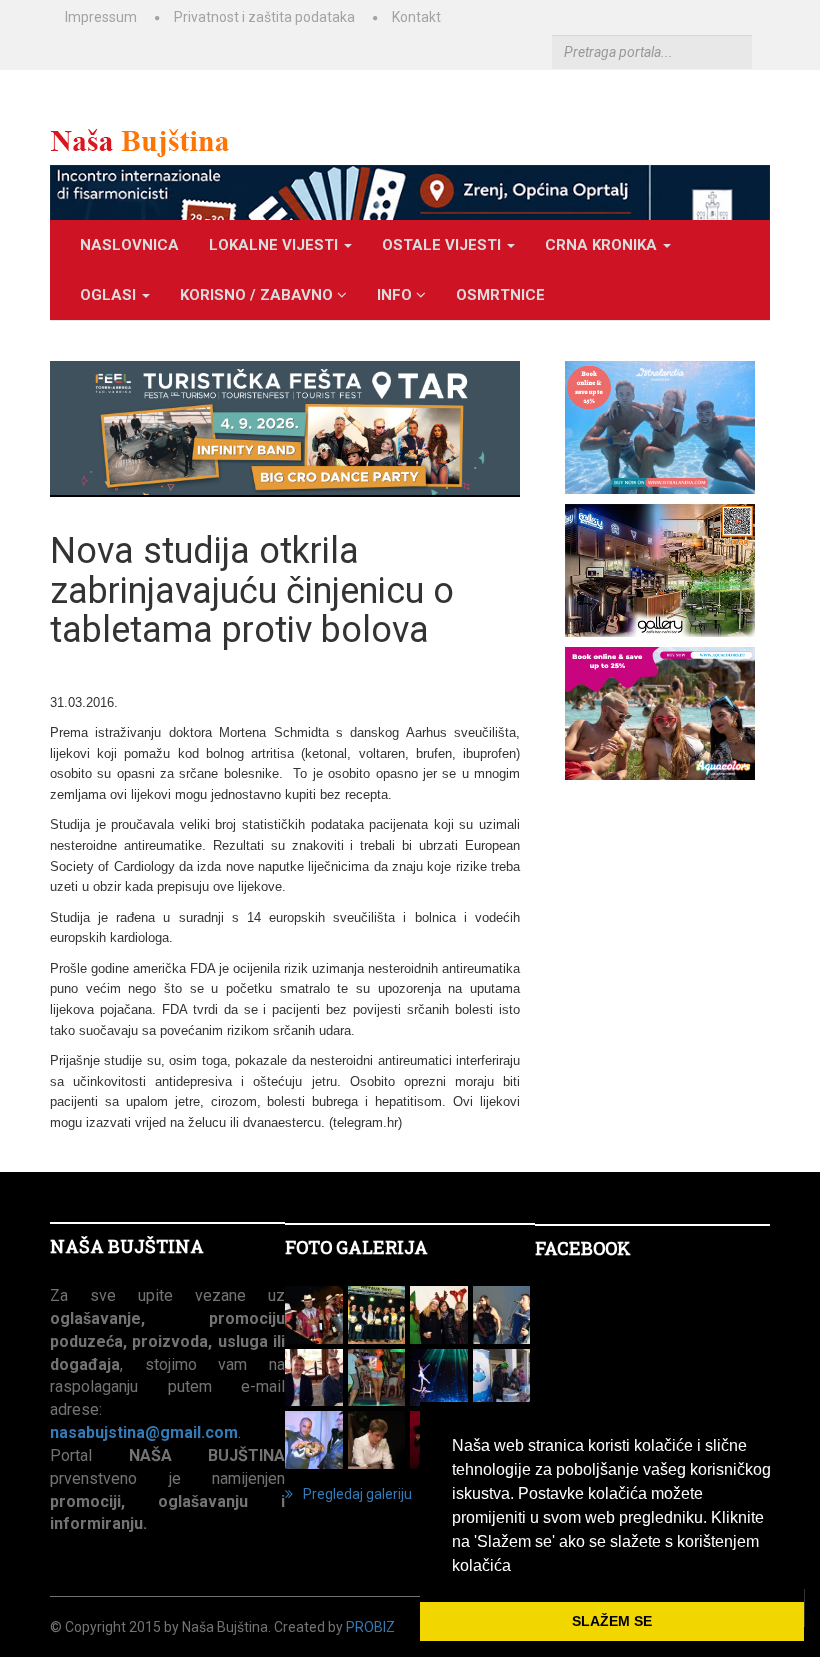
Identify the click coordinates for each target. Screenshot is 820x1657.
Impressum (101, 17)
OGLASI (110, 295)
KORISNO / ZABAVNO (258, 295)
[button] (518, 1567)
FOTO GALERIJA (356, 1247)
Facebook (583, 1248)
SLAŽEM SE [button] (612, 1621)
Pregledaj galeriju (357, 1494)
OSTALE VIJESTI (443, 245)
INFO (396, 295)
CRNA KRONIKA (603, 245)
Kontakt (416, 17)
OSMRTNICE (500, 295)
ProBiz (370, 1627)
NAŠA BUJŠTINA (127, 1246)
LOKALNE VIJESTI (275, 245)
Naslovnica (129, 245)
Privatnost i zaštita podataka (264, 17)
